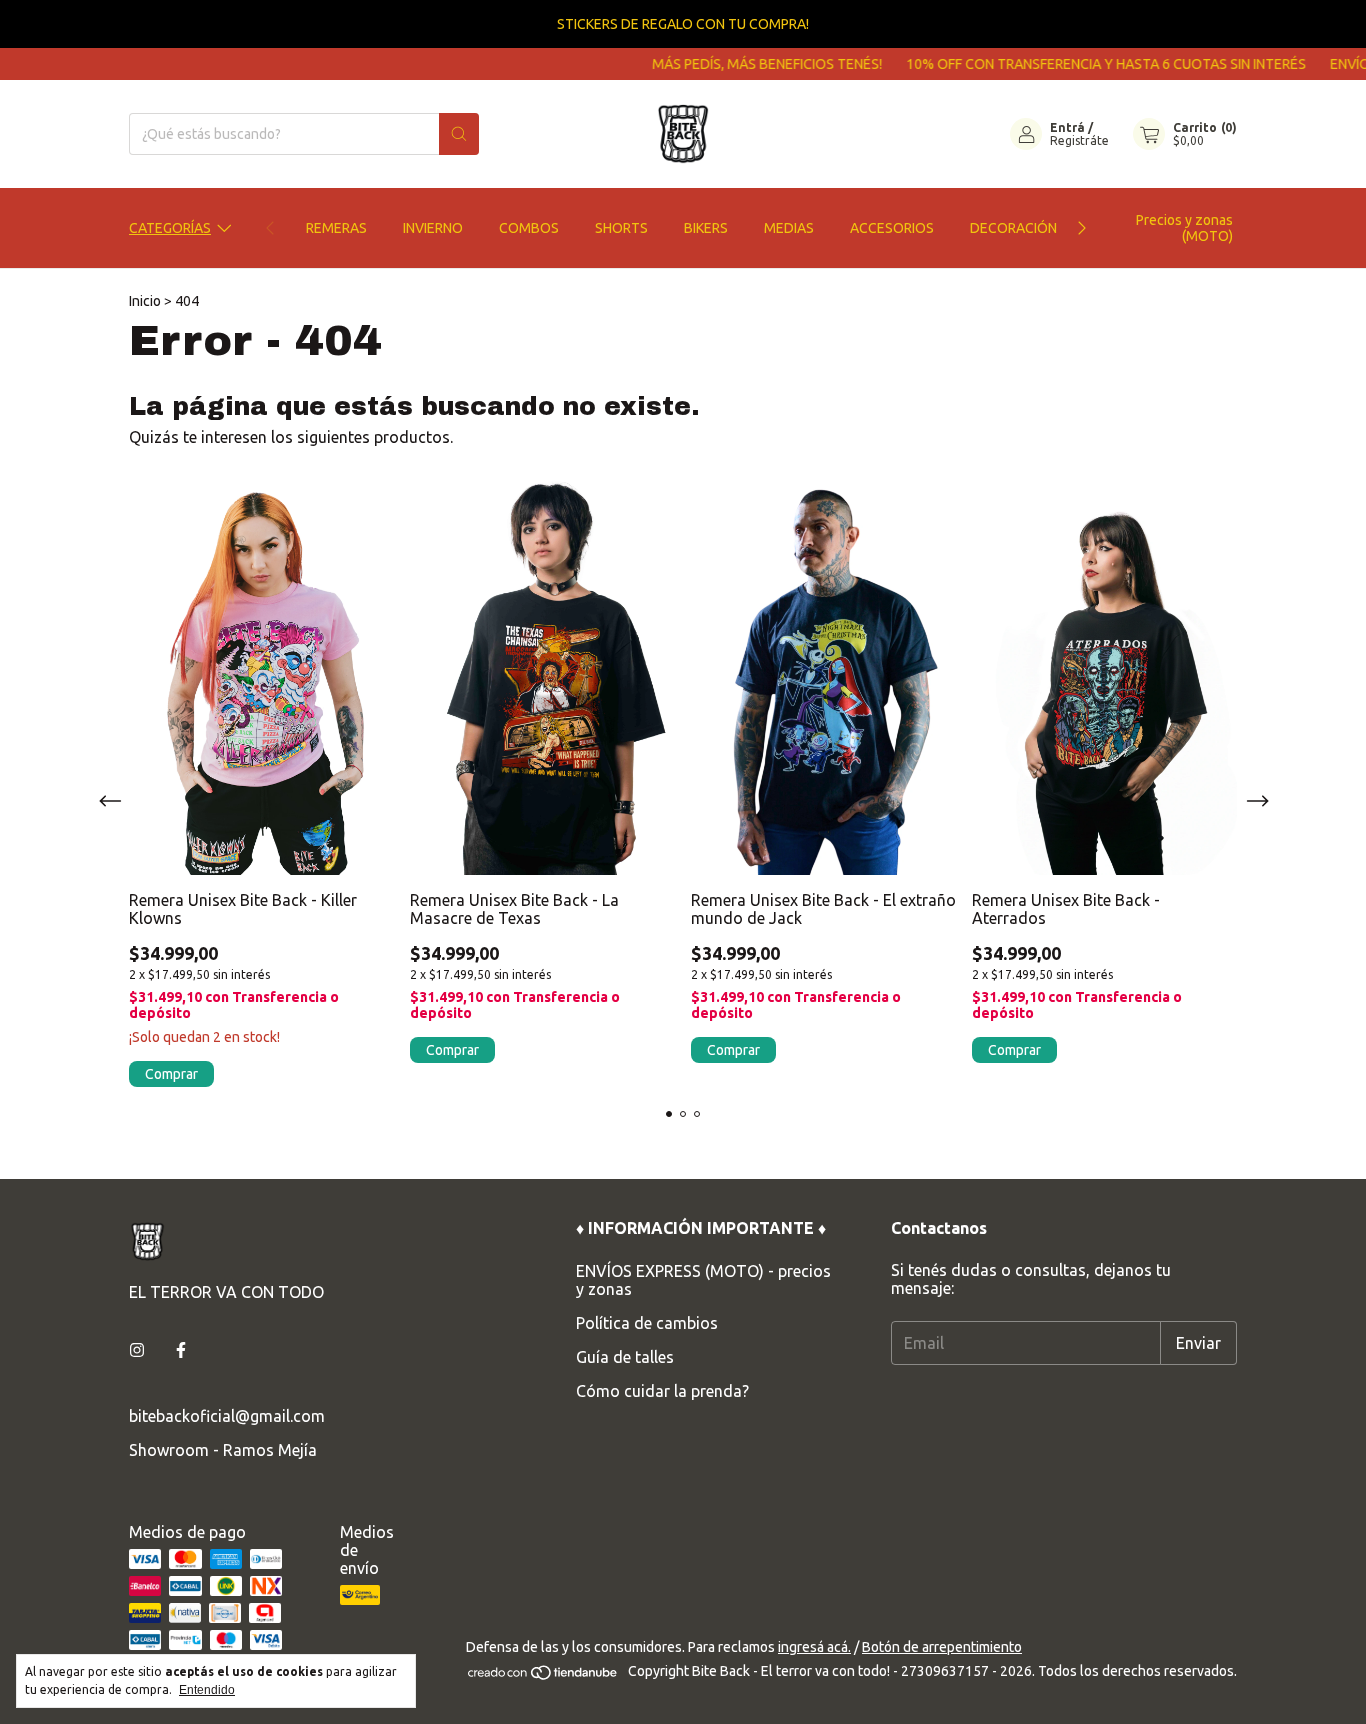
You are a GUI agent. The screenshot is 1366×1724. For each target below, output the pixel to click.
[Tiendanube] (543, 1676)
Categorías (170, 228)
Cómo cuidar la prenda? (662, 1391)
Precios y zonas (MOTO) (1184, 228)
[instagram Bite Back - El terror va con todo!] (137, 1350)
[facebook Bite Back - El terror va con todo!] (181, 1350)
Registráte (1079, 140)
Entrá (1067, 127)
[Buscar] (459, 134)
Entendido (207, 1690)
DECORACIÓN (1013, 228)
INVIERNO (433, 228)
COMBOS (529, 228)
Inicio (145, 301)
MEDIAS (789, 228)
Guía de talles (625, 1357)
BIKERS (706, 228)
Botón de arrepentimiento (942, 1647)
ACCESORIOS (892, 228)
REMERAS (336, 228)
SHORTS (621, 228)
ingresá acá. (814, 1647)
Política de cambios (647, 1323)
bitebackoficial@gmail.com (227, 1416)
